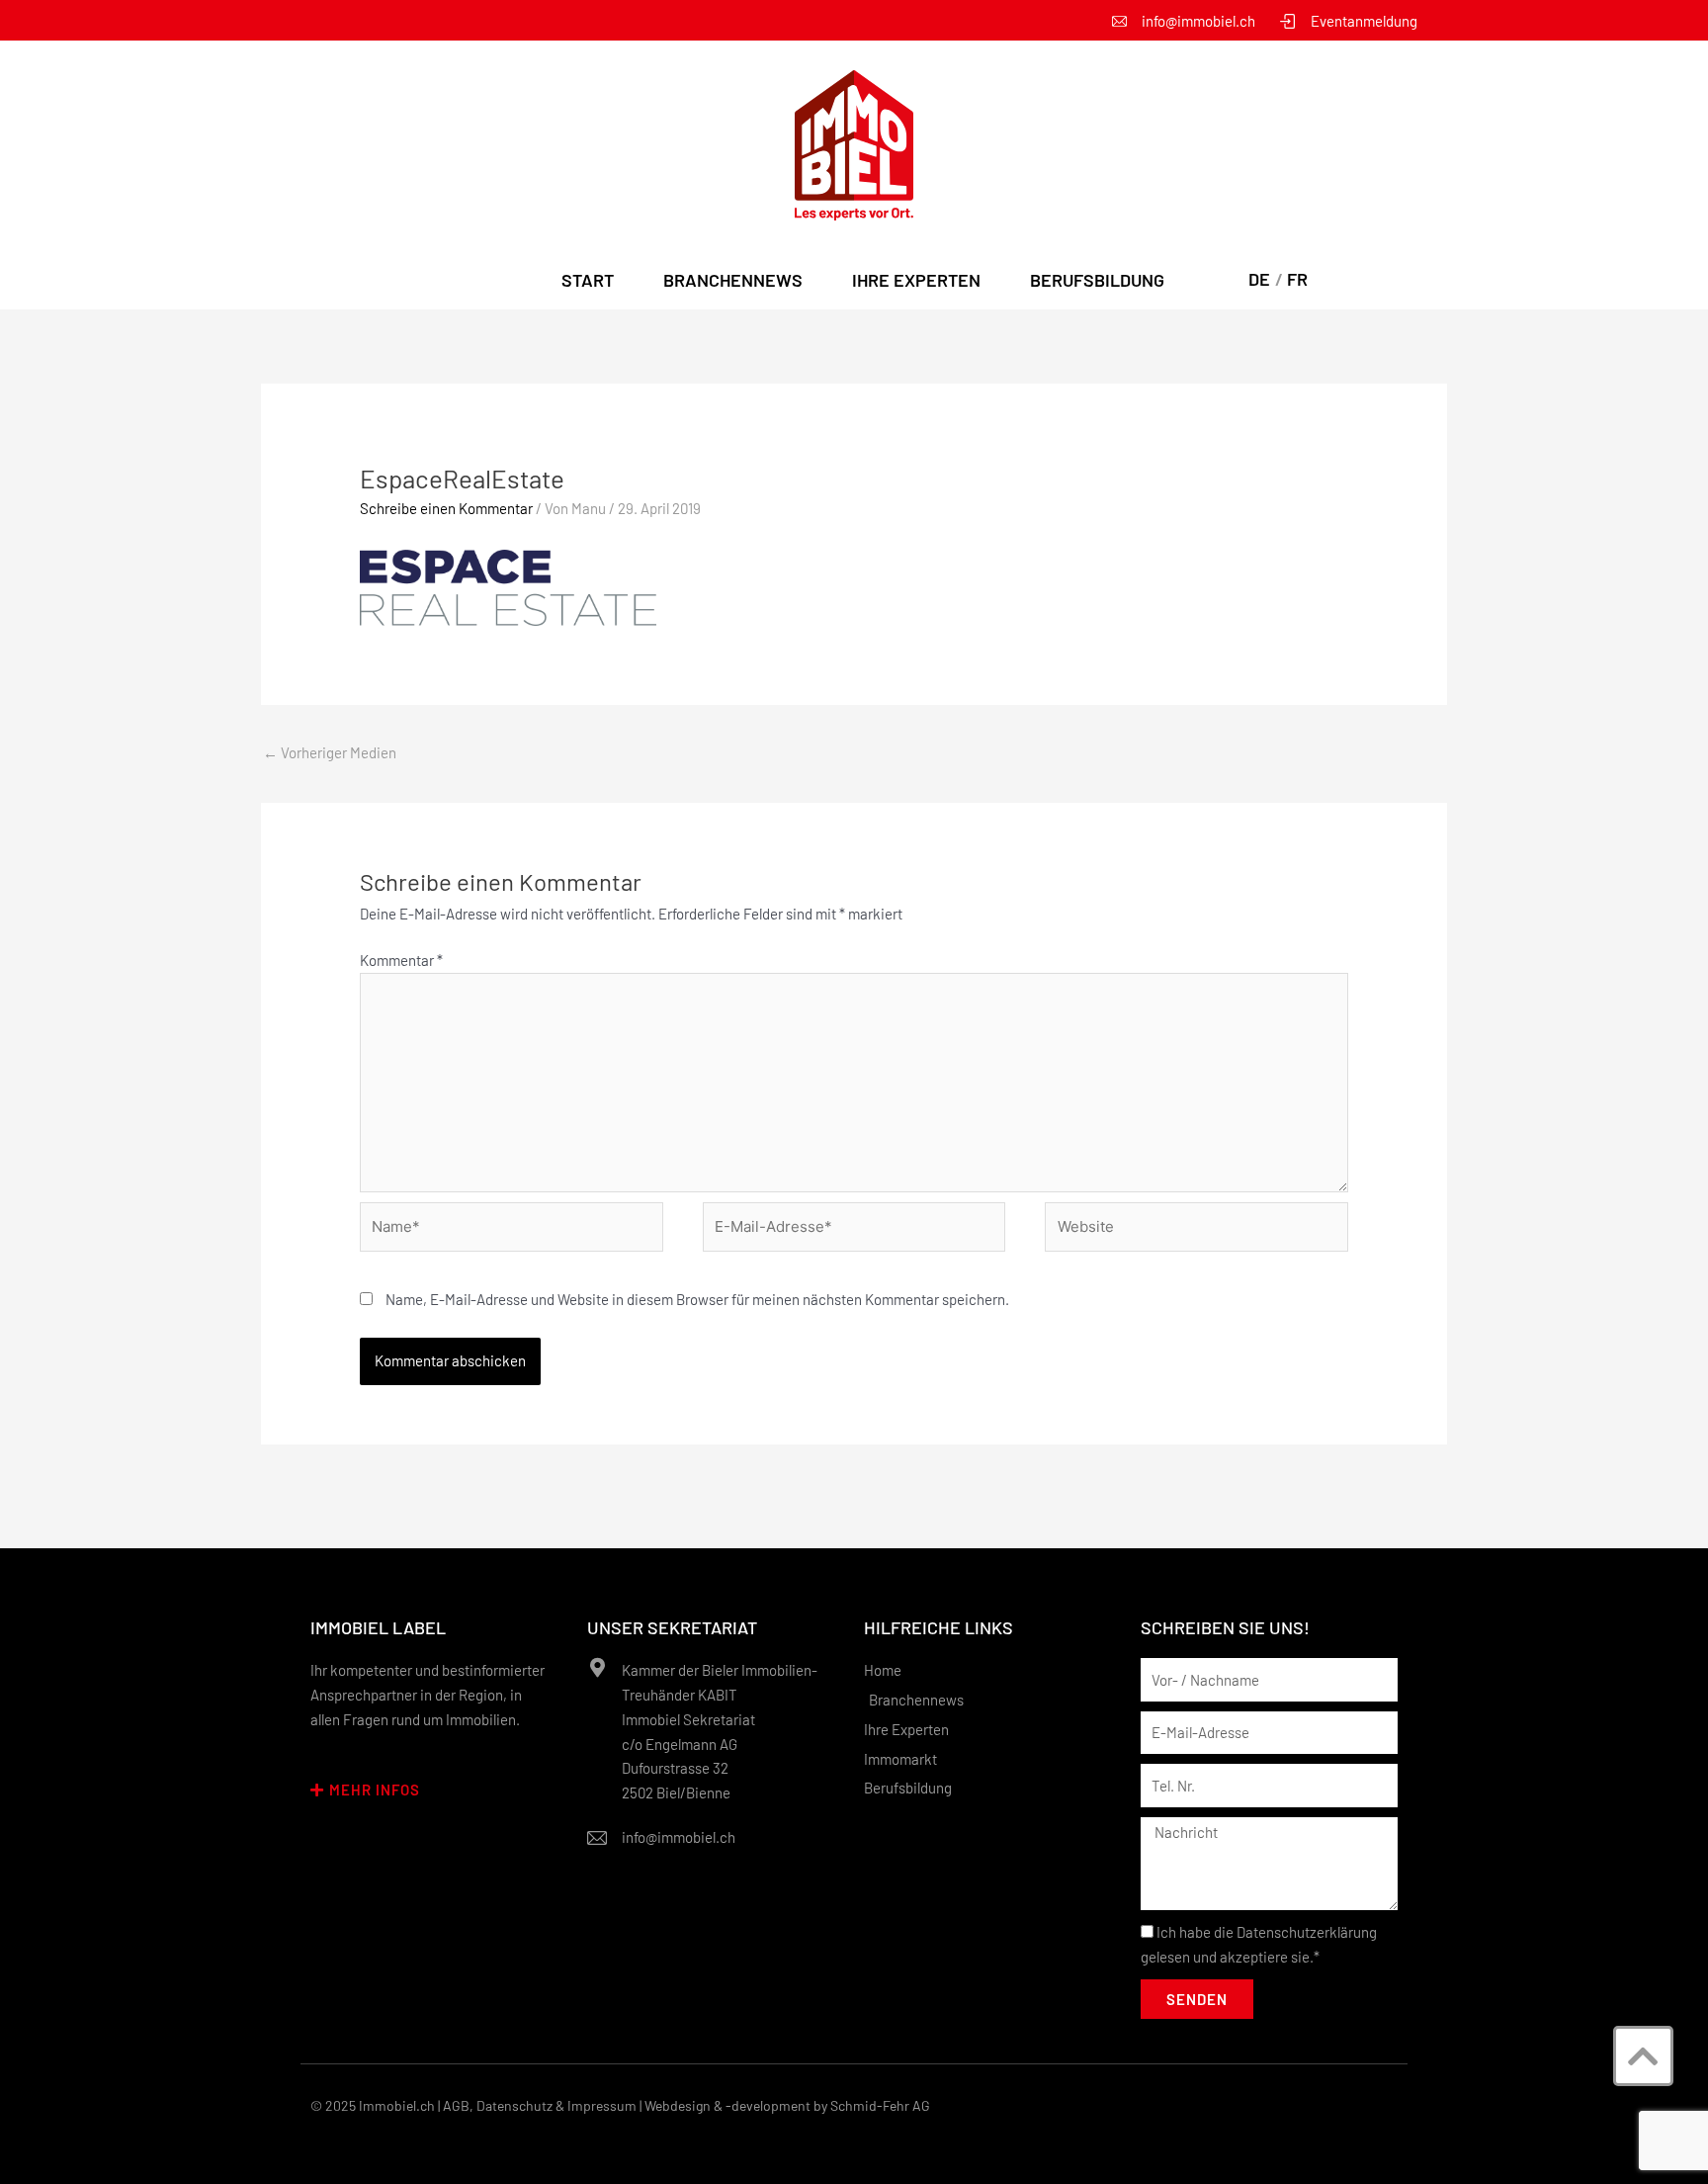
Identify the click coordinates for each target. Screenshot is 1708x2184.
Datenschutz (514, 2105)
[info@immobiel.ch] (597, 1838)
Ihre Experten (916, 280)
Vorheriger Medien (330, 752)
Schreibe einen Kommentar (446, 508)
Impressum (602, 2105)
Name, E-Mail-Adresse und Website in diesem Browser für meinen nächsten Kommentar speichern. (697, 1299)
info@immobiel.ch (679, 1837)
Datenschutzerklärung (1307, 1932)
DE (1259, 279)
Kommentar (401, 960)
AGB (456, 2105)
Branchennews (733, 280)
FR (1297, 279)
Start (588, 280)
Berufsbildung (1097, 280)
